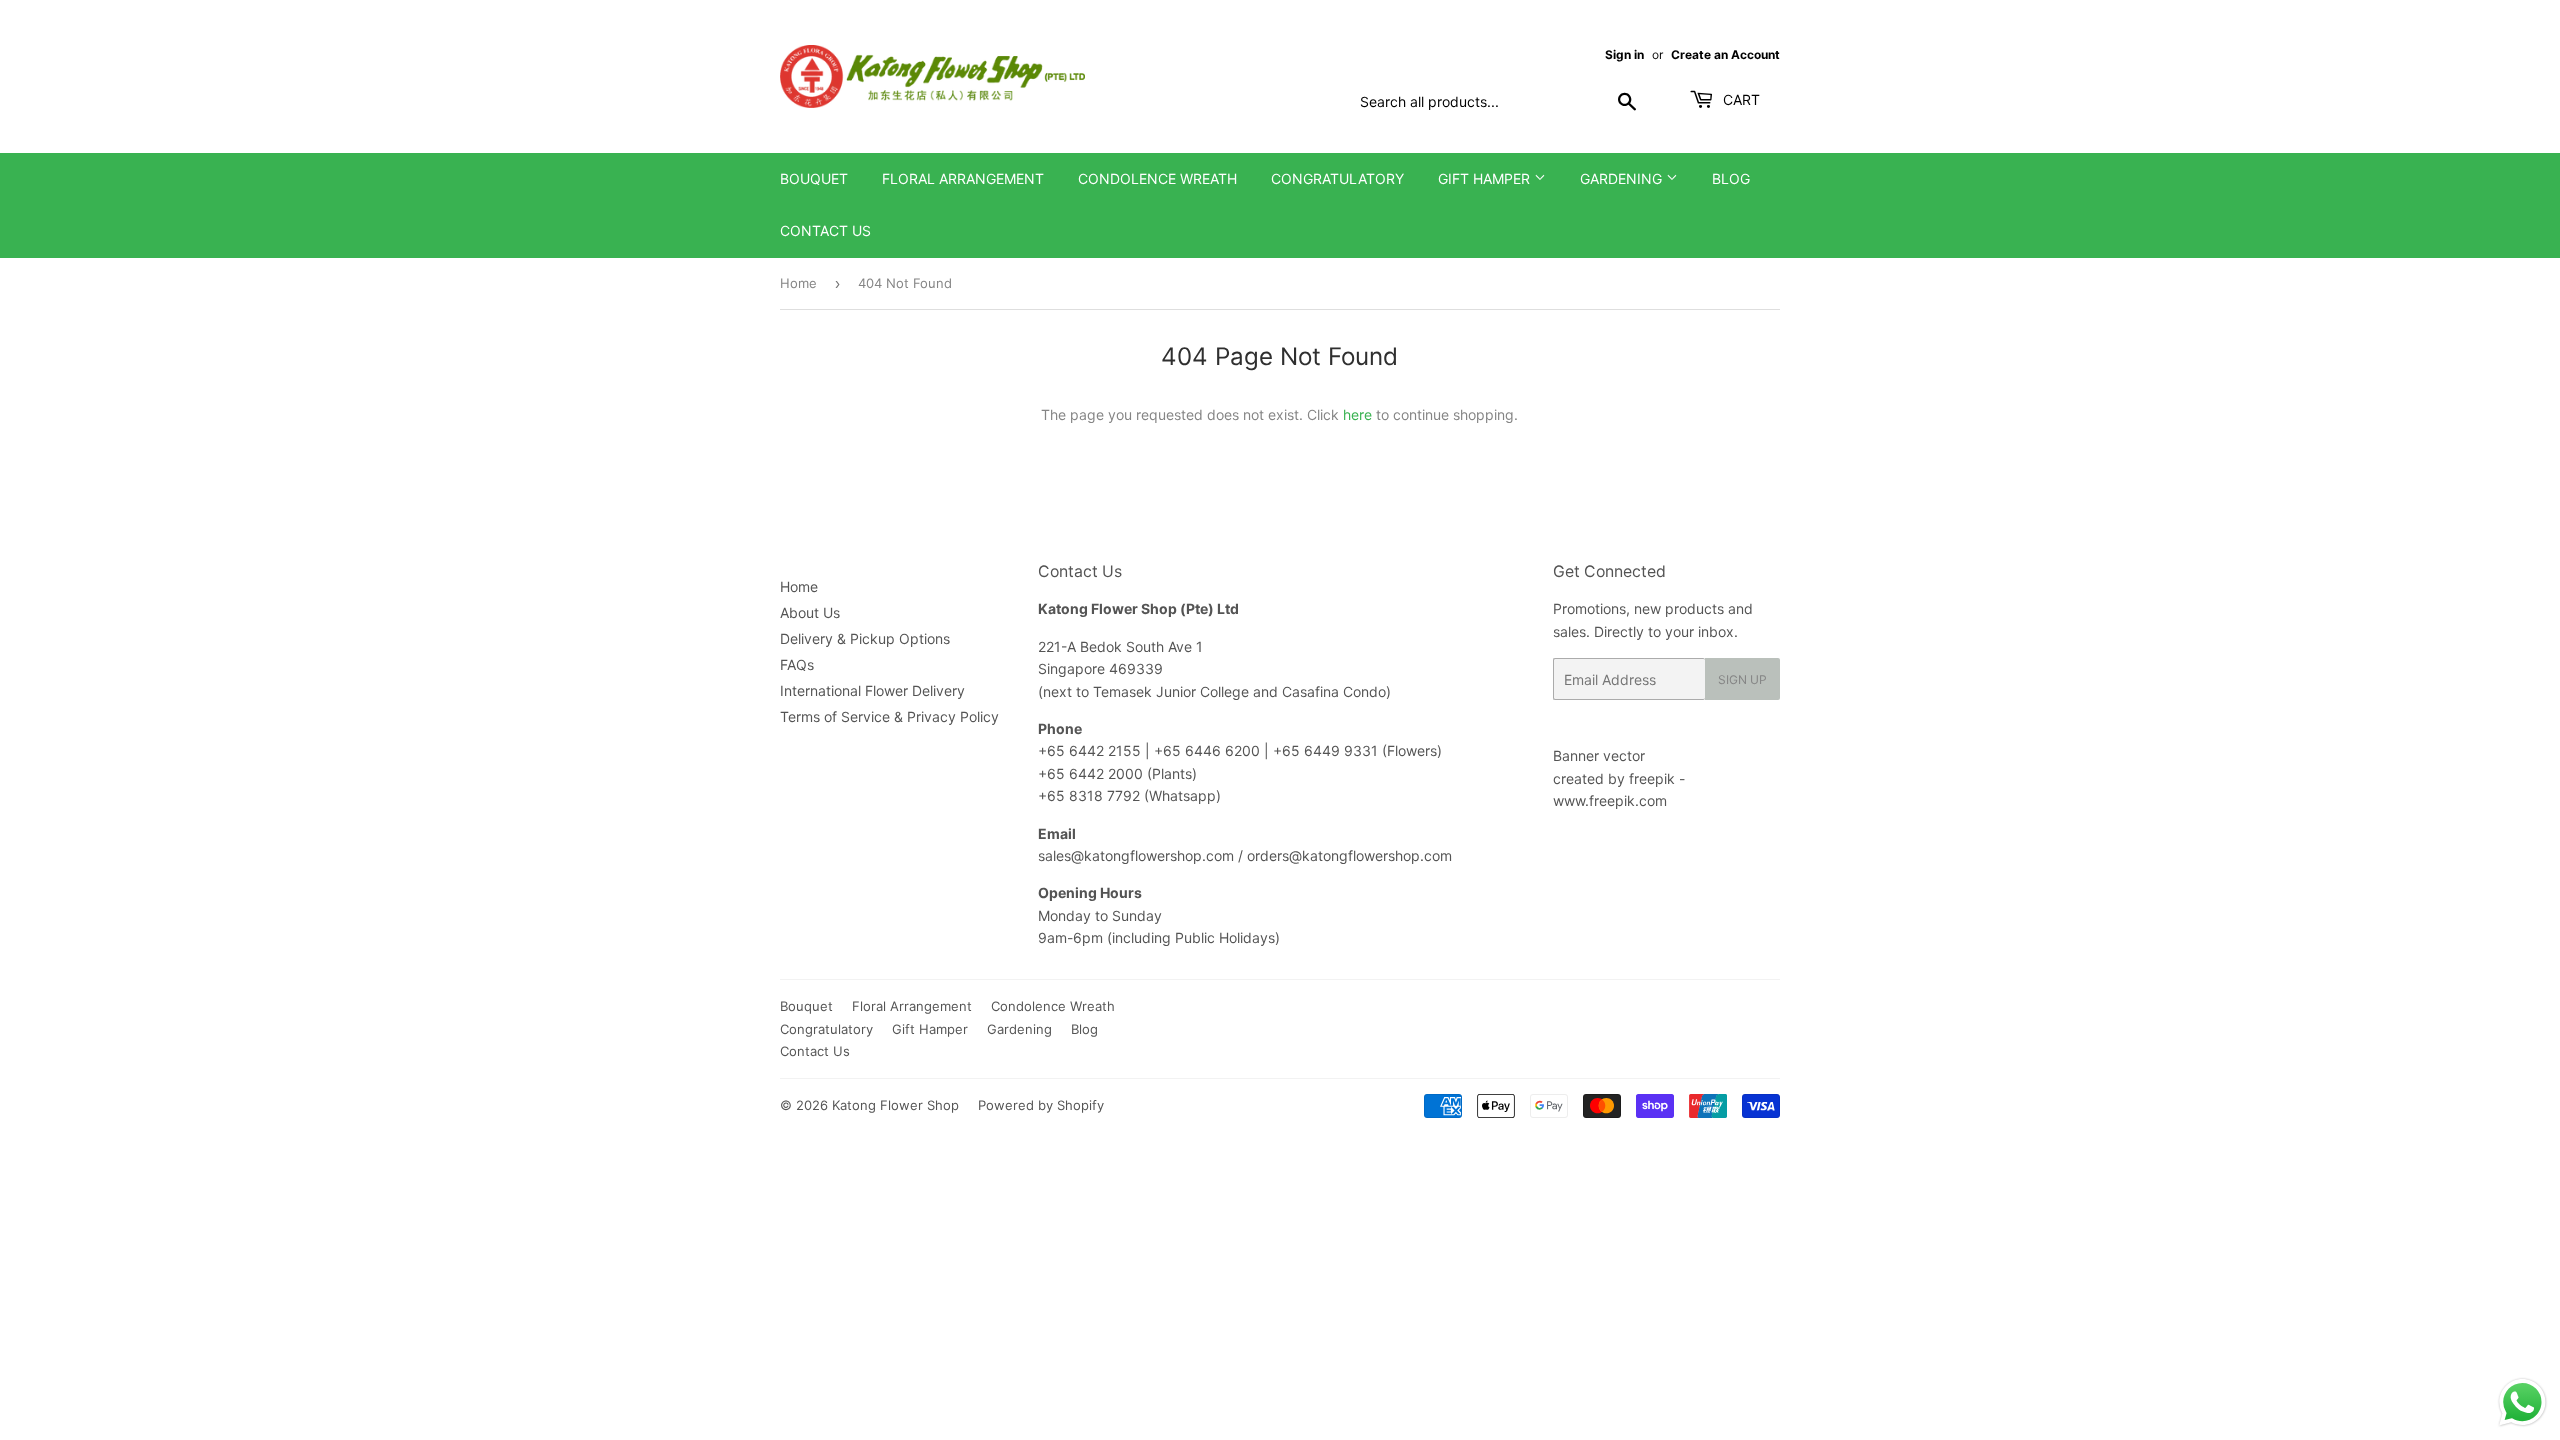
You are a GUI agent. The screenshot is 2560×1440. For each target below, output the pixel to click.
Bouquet (814, 178)
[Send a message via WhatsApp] (2522, 1402)
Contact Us (825, 230)
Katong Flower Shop (895, 1105)
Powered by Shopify (1041, 1105)
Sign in (1624, 54)
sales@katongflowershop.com (1136, 855)
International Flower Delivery (872, 690)
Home (798, 283)
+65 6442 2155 (1091, 750)
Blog (1731, 178)
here (1357, 414)
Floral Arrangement (963, 178)
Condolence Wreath (1157, 178)
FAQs (797, 664)
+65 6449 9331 (1327, 750)
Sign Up (1742, 679)
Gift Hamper (1486, 178)
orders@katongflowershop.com (1349, 855)
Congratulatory (1337, 178)
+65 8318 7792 (1089, 795)
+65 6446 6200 (1209, 750)
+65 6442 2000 (1090, 773)
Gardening (1623, 178)
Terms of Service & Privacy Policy (889, 716)
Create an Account (1725, 54)
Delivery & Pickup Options (865, 638)
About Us (810, 612)
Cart (1739, 99)
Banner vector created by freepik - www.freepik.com (1619, 778)
